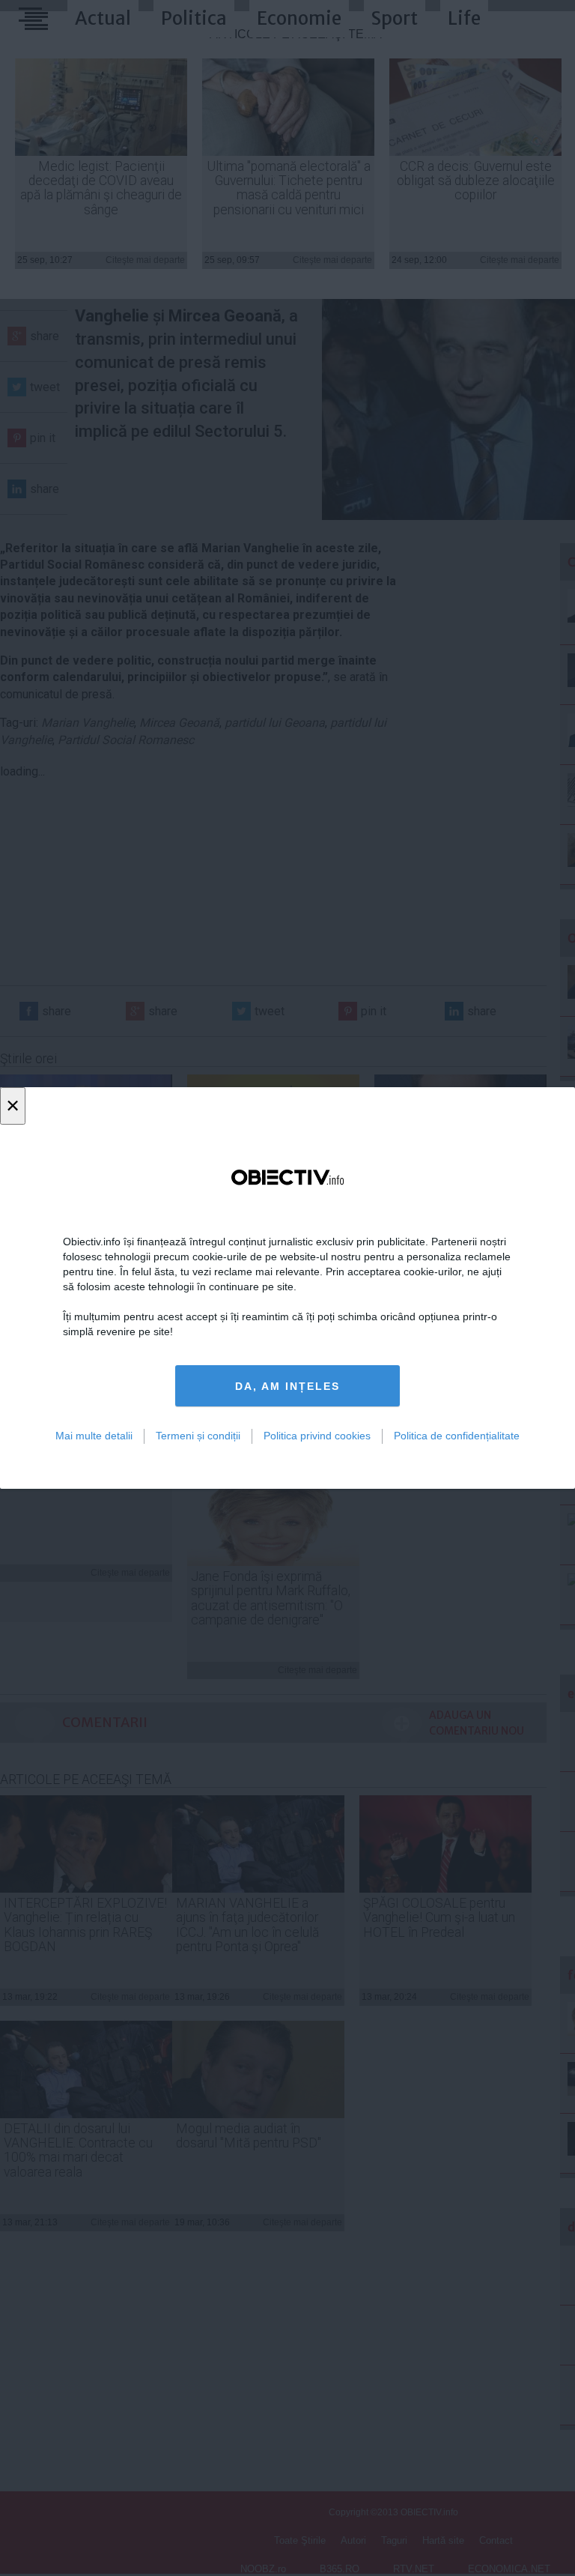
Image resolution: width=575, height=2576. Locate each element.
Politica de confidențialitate (457, 1436)
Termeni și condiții (198, 1436)
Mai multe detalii (94, 1436)
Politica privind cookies (317, 1436)
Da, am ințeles (287, 1386)
